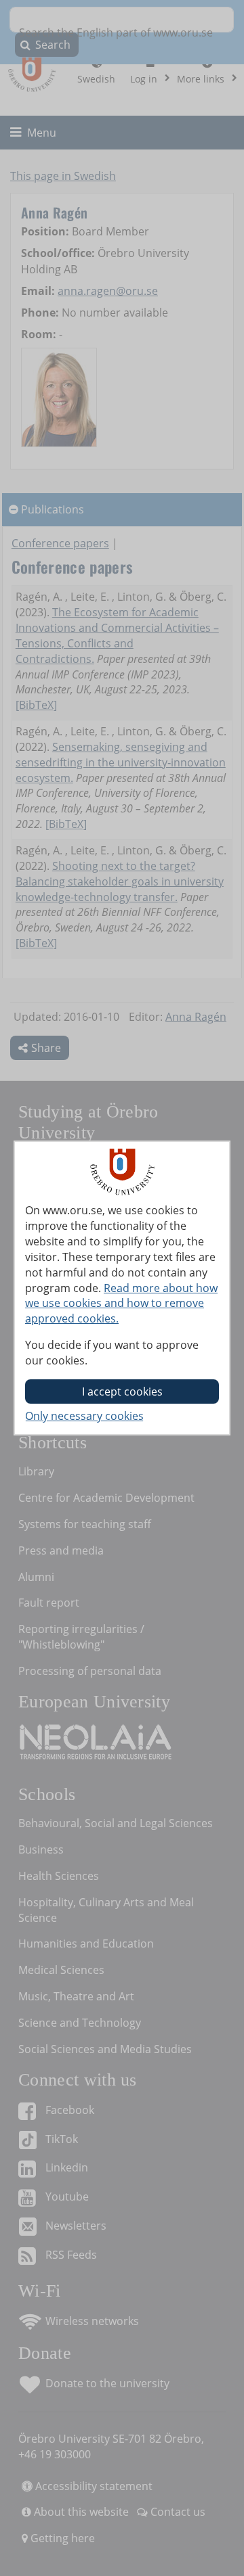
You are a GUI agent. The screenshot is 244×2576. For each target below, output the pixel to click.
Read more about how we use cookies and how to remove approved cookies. (121, 1304)
